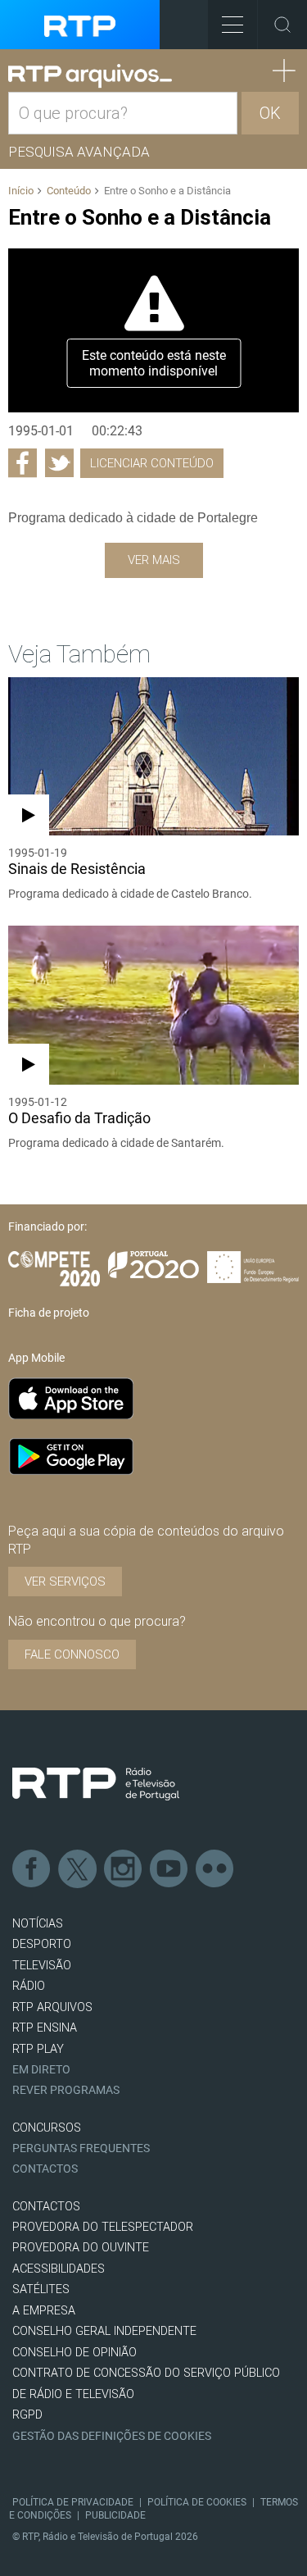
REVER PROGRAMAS (66, 2090)
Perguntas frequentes (81, 2148)
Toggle (282, 25)
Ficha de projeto (49, 1313)
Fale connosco (72, 1654)
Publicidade (115, 2515)
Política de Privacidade (73, 2502)
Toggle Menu (233, 25)
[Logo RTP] (96, 1784)
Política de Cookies (197, 2502)
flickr (215, 1869)
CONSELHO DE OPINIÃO (74, 2353)
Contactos (45, 2169)
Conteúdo (69, 191)
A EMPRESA (44, 2311)
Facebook (32, 1869)
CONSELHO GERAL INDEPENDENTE (104, 2331)
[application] (153, 330)
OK (270, 113)
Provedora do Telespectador (103, 2227)
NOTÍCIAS (38, 1924)
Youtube (169, 1869)
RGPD (27, 2415)
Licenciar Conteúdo (152, 463)
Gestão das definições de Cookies (112, 2436)
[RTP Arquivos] (90, 76)
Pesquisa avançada (79, 152)
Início (21, 191)
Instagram (124, 1869)
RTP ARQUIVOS (52, 2007)
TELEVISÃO (42, 1966)
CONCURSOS (47, 2128)
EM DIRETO (41, 2070)
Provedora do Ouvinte (81, 2248)
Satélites (41, 2289)
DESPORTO (42, 1944)
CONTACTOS (46, 2207)
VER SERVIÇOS (65, 1582)
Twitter (78, 1869)
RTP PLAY (38, 2049)
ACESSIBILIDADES (59, 2269)
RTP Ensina (45, 2028)
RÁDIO (29, 1986)
